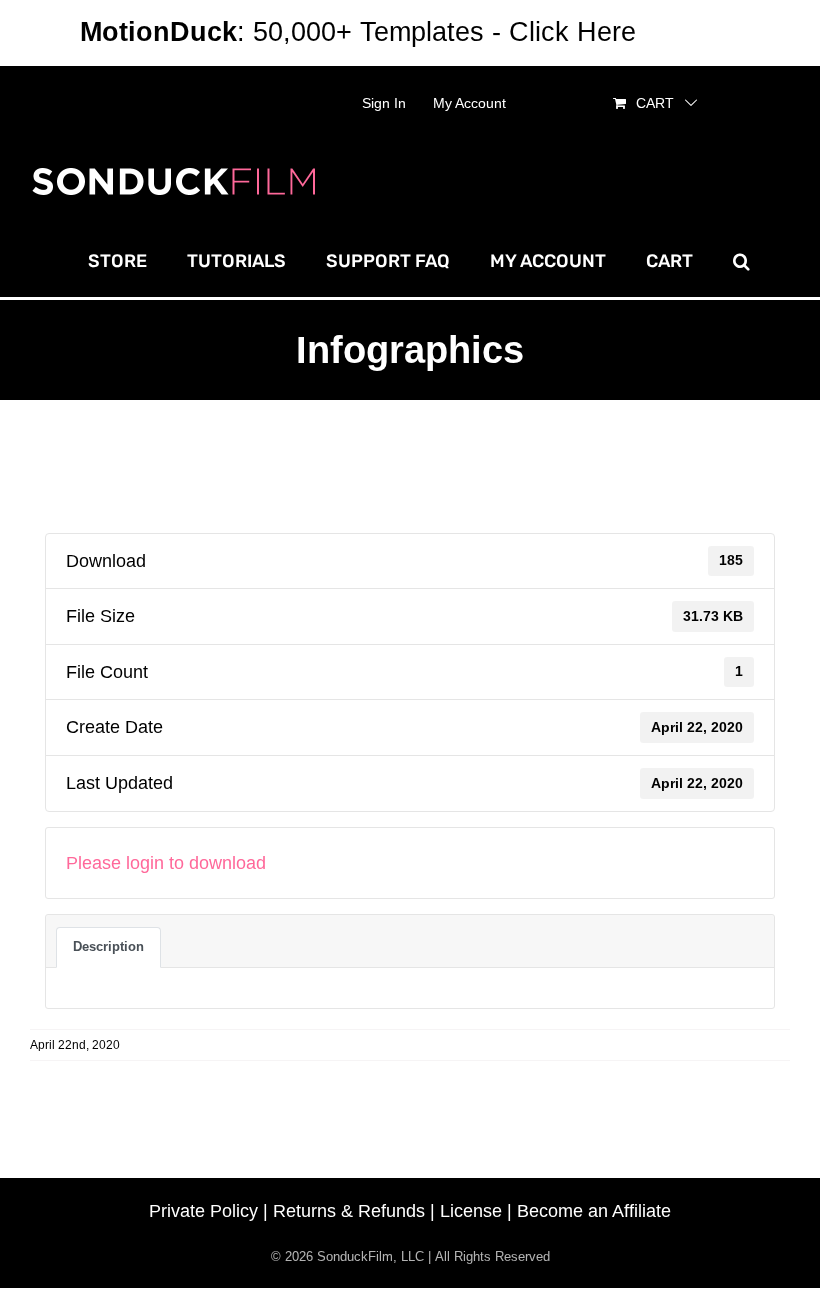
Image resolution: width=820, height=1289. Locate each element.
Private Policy (203, 1211)
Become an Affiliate (594, 1211)
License (471, 1211)
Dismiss (692, 32)
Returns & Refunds (349, 1211)
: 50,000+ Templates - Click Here (358, 32)
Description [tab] (108, 946)
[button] (741, 261)
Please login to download (166, 863)
